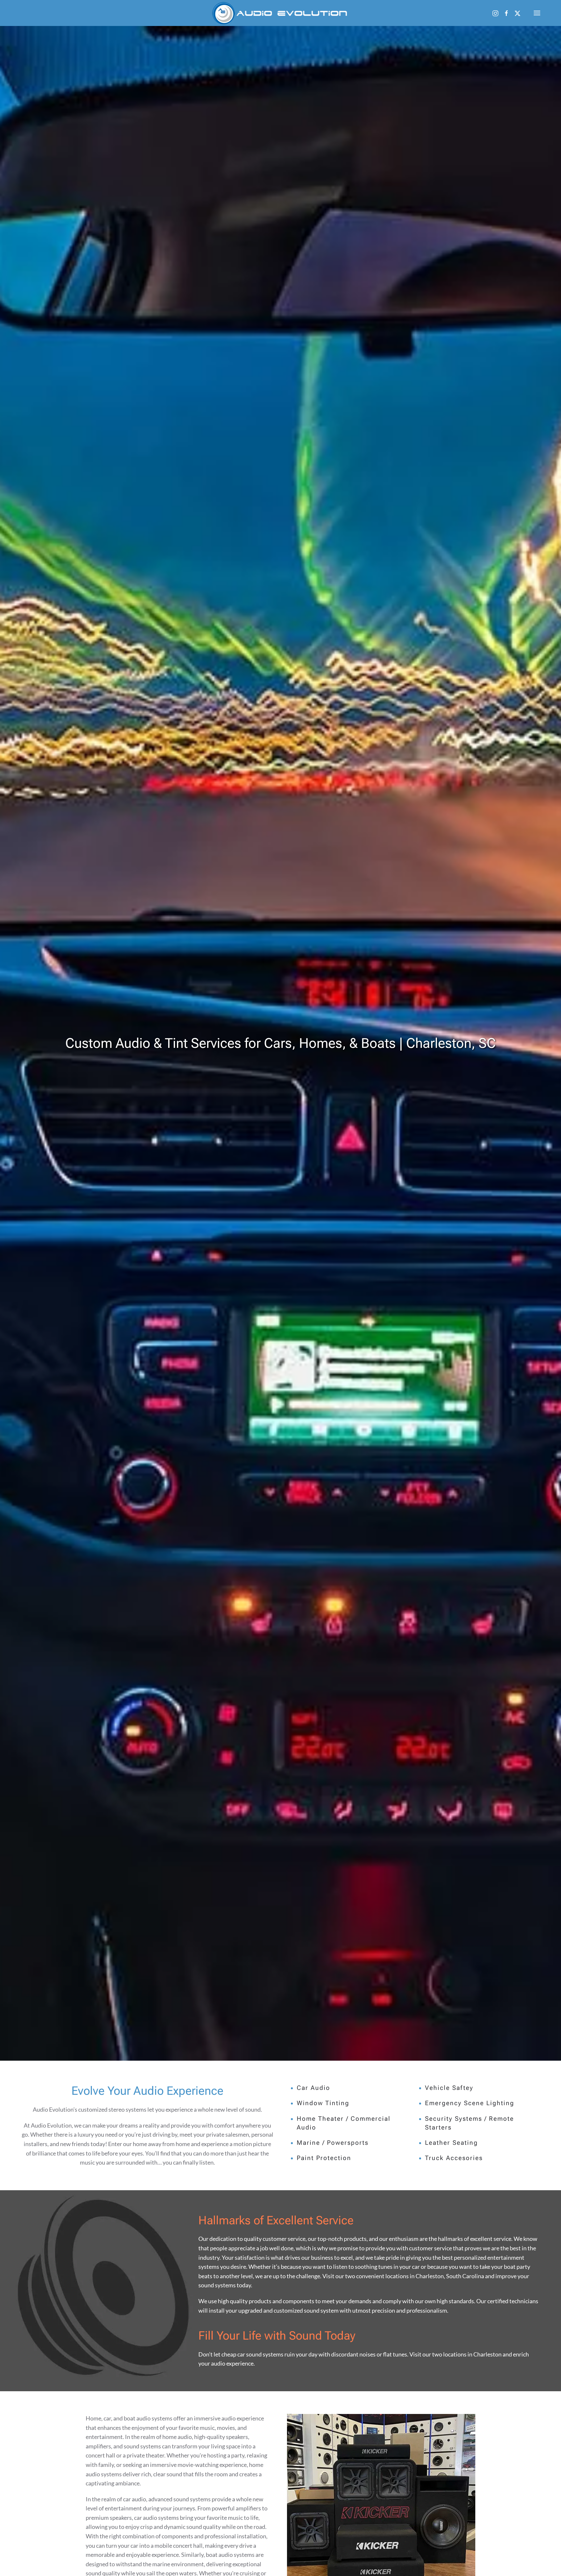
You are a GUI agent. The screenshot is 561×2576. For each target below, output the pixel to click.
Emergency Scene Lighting (470, 2103)
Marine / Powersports (333, 2143)
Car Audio (313, 2088)
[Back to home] (281, 13)
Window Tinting (323, 2103)
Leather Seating (451, 2143)
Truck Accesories (454, 2158)
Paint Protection (324, 2158)
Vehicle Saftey (449, 2088)
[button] (537, 13)
